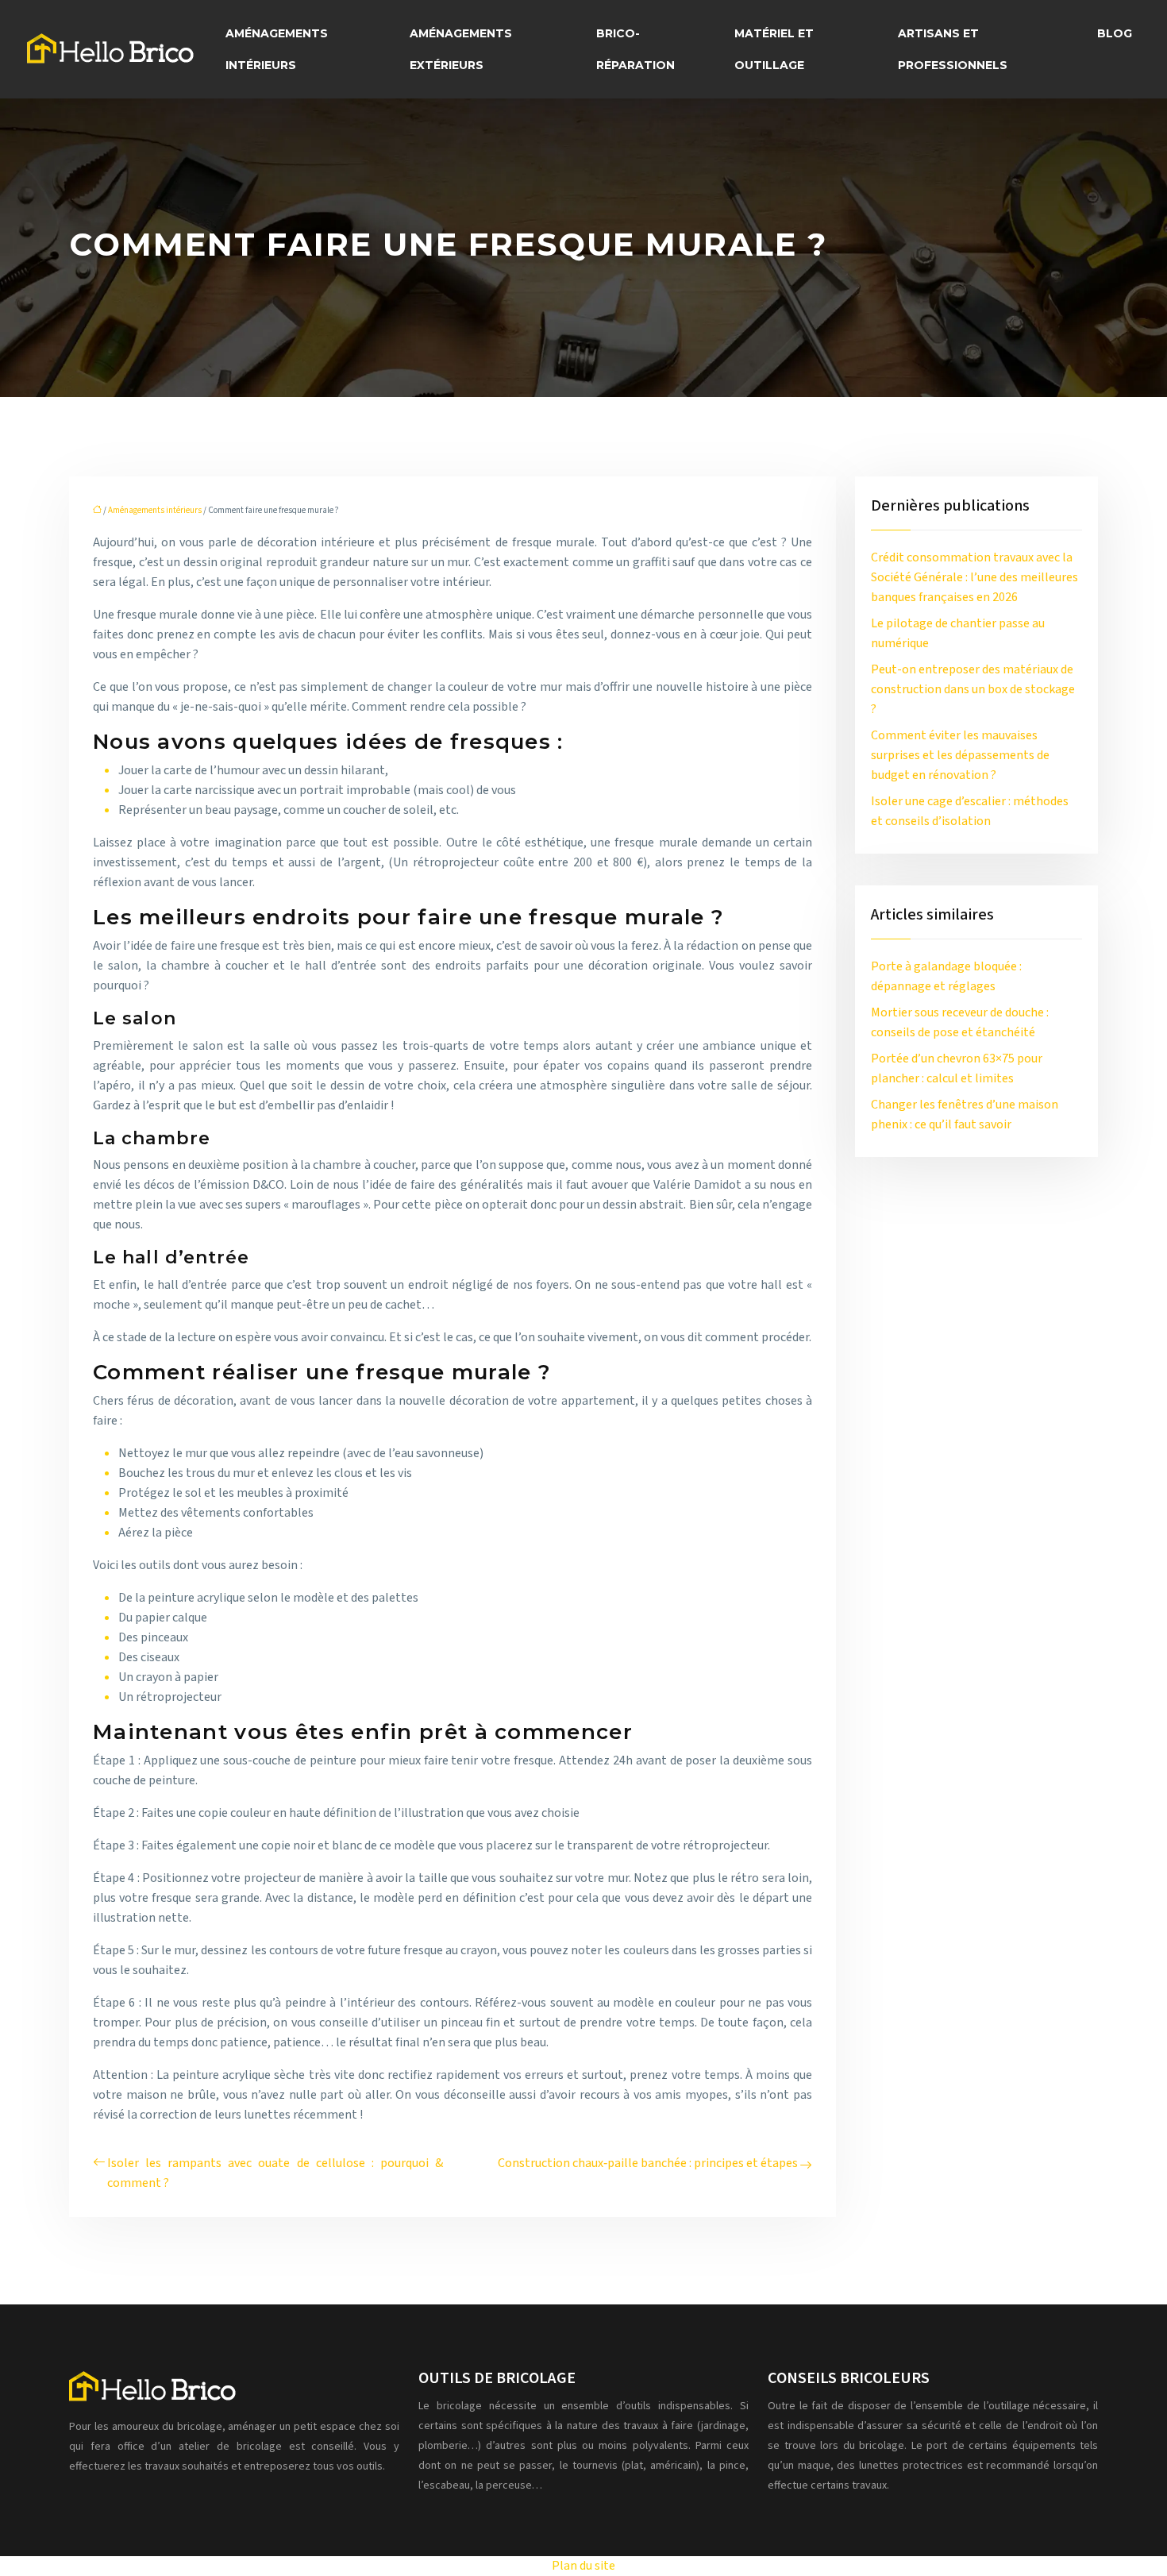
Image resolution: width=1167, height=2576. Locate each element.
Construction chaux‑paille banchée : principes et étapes (648, 2163)
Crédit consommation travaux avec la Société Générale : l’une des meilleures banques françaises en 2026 (974, 577)
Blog (1115, 33)
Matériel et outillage (774, 49)
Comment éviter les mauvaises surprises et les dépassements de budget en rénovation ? (960, 755)
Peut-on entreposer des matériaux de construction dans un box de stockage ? (973, 689)
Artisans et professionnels (953, 49)
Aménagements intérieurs (277, 49)
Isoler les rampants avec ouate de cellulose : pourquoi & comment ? (275, 2173)
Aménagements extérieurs (461, 49)
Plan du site (583, 2566)
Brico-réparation (635, 49)
